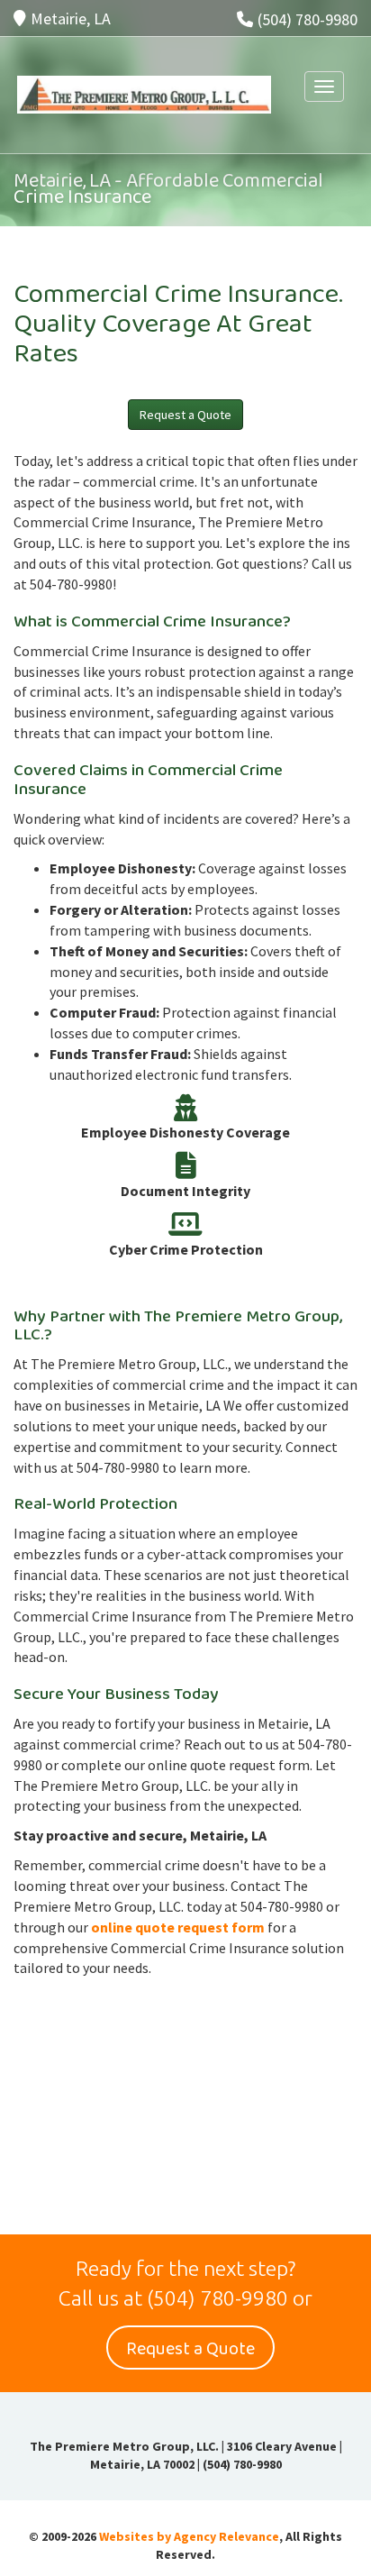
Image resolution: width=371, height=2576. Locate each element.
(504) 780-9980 (308, 19)
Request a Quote (185, 415)
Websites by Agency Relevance (189, 2536)
